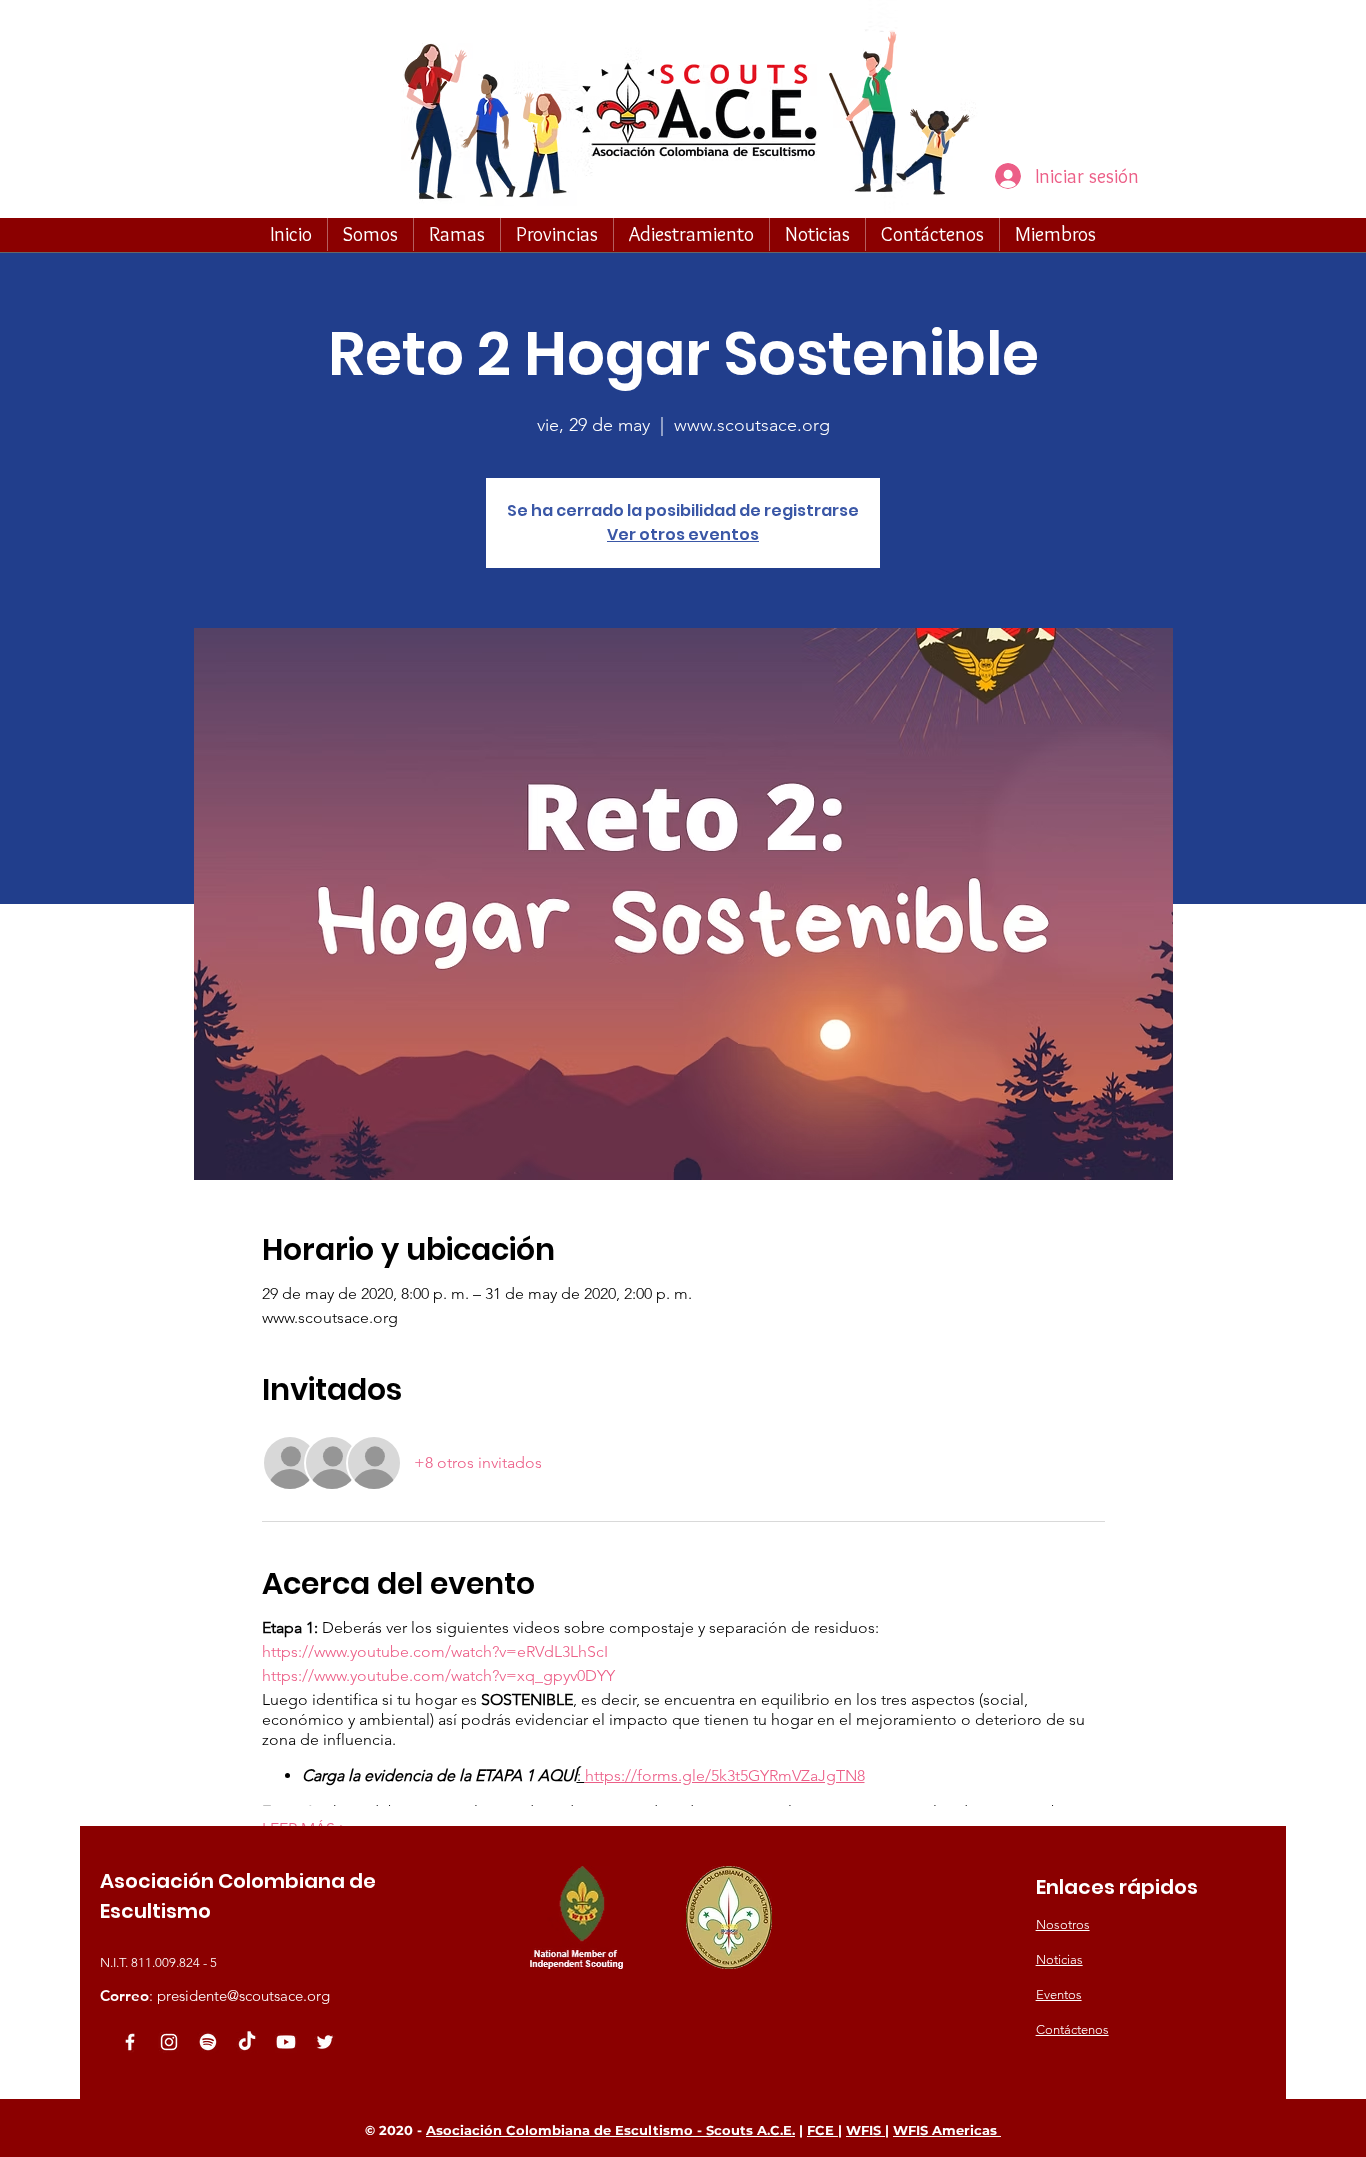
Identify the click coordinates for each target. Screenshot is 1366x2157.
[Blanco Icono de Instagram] (169, 2042)
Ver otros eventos (683, 534)
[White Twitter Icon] (325, 2042)
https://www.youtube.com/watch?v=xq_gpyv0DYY (438, 1675)
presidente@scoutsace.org (243, 1995)
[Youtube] (286, 2042)
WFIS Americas (947, 2130)
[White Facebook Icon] (130, 2042)
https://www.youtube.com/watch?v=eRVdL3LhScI (435, 1651)
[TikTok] (247, 2042)
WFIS (865, 2130)
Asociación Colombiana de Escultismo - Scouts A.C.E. (610, 2130)
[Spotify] (208, 2042)
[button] (370, 234)
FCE (822, 2130)
